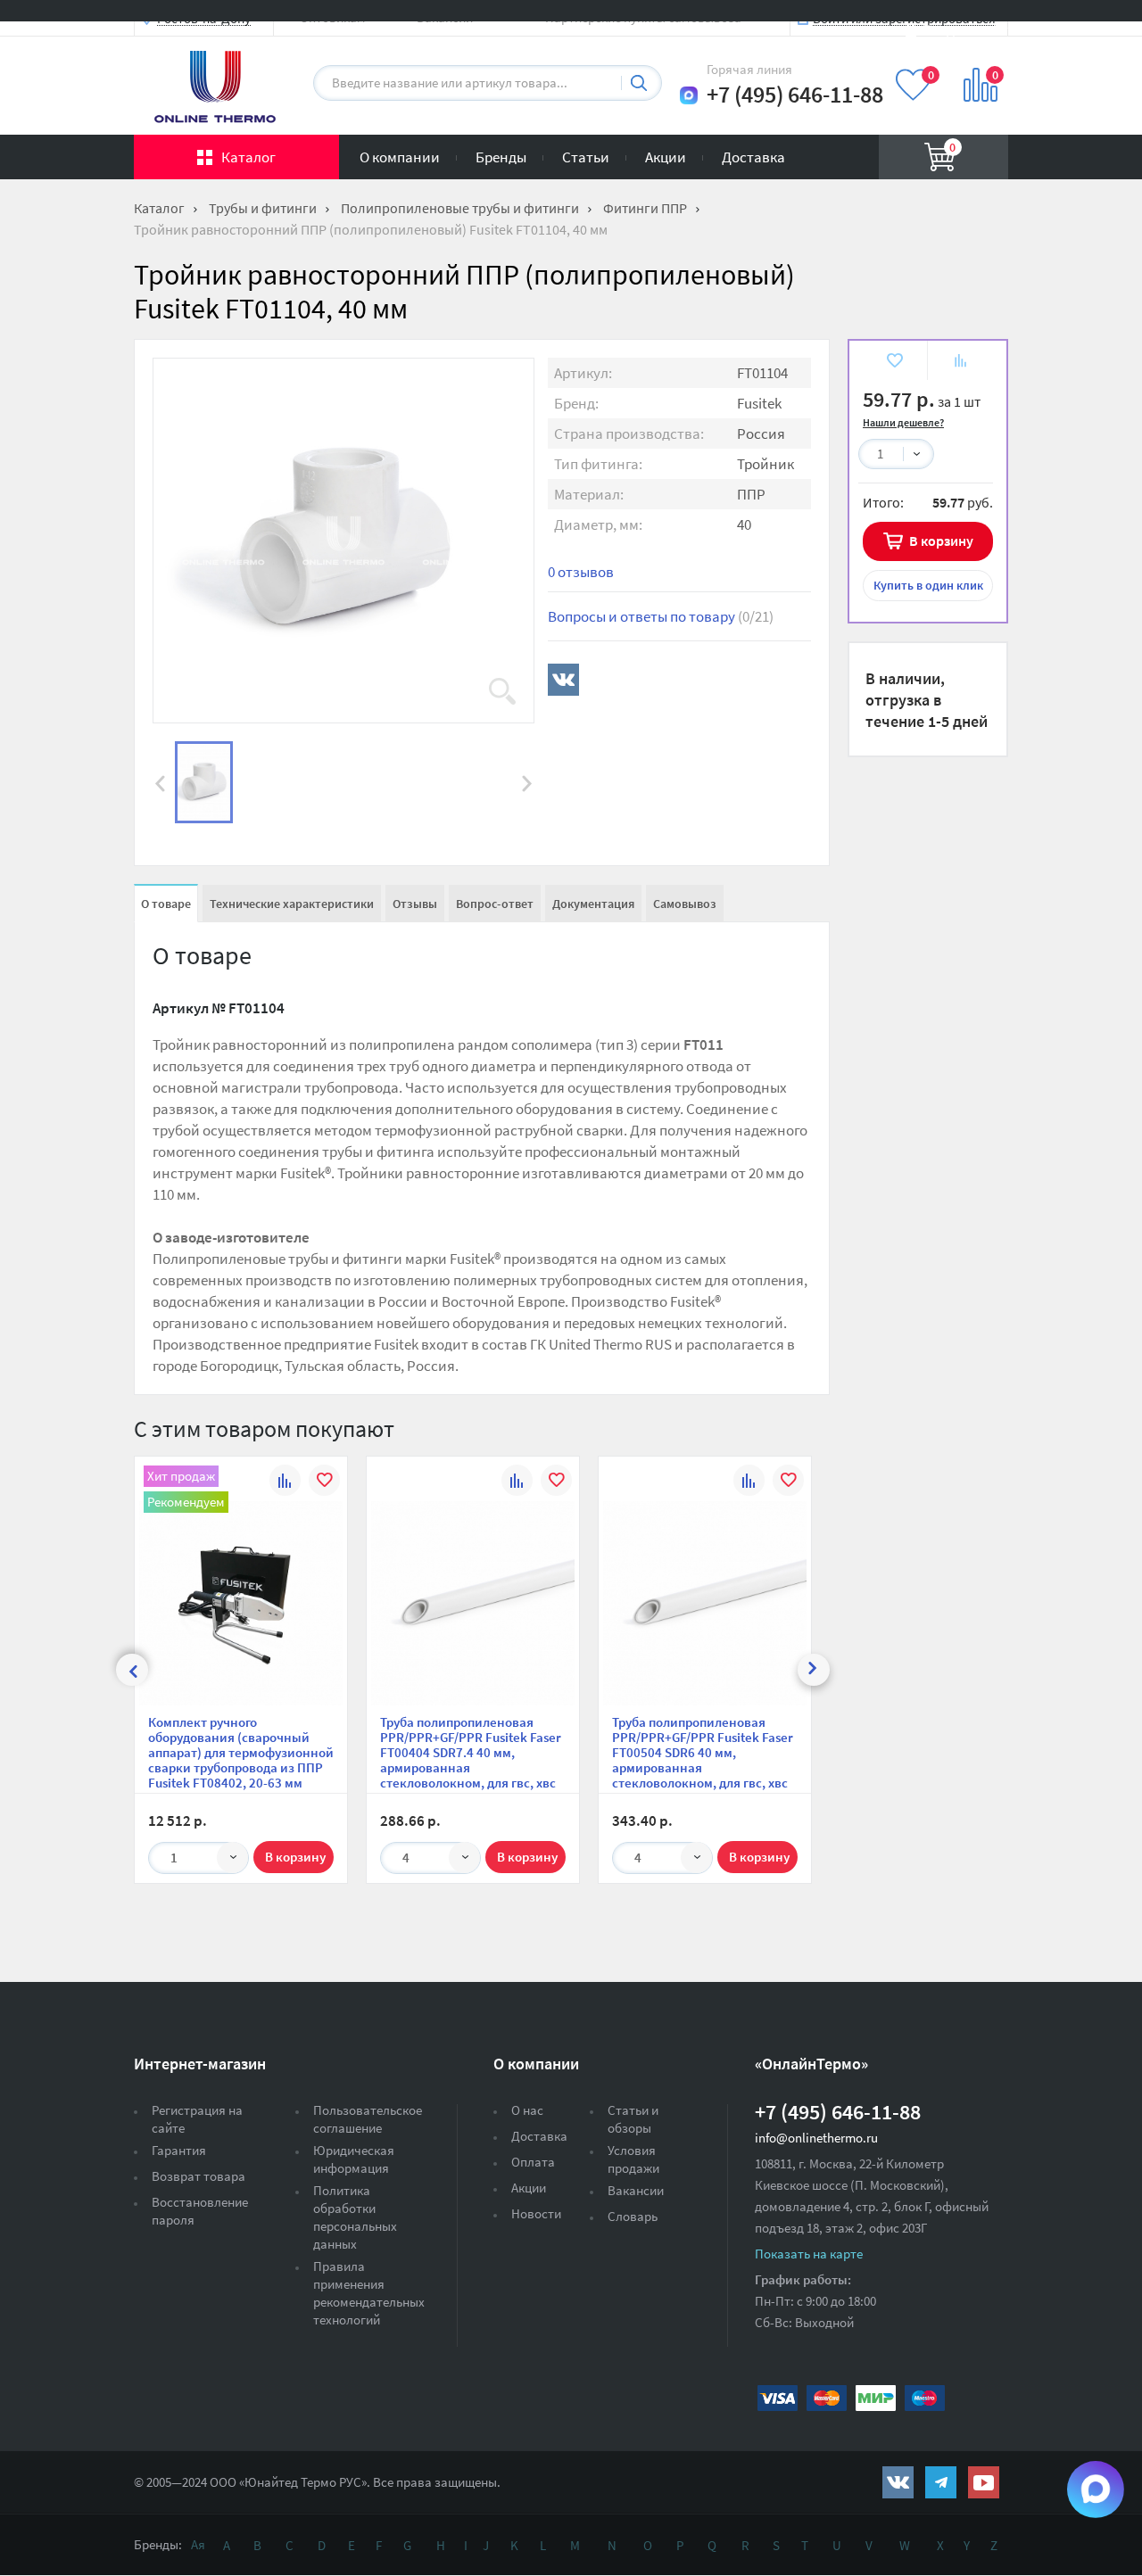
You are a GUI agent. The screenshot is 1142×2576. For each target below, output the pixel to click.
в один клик (928, 585)
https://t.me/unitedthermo (941, 2482)
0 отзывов (581, 572)
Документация (593, 904)
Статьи (586, 157)
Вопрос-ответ (495, 904)
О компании (400, 157)
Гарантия (179, 2150)
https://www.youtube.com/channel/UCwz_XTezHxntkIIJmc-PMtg (984, 2482)
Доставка (753, 157)
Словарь (633, 2216)
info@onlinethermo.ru (816, 2138)
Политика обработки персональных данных (355, 2217)
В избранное (894, 363)
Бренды (501, 157)
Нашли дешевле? (903, 422)
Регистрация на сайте (197, 2119)
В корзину (941, 541)
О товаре (166, 904)
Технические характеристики (292, 904)
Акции (666, 157)
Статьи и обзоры (633, 2119)
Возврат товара (199, 2176)
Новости (536, 2213)
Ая (198, 2544)
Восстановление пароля (200, 2211)
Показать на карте (809, 2254)
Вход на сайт (965, 29)
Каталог (248, 157)
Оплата (533, 2162)
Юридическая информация (354, 2159)
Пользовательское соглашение (368, 2119)
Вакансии (636, 2190)
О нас (527, 2110)
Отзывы (415, 904)
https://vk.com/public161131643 (898, 2482)
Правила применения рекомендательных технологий (369, 2293)
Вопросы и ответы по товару (661, 616)
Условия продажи (633, 2159)
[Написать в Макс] (689, 95)
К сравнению (960, 363)
